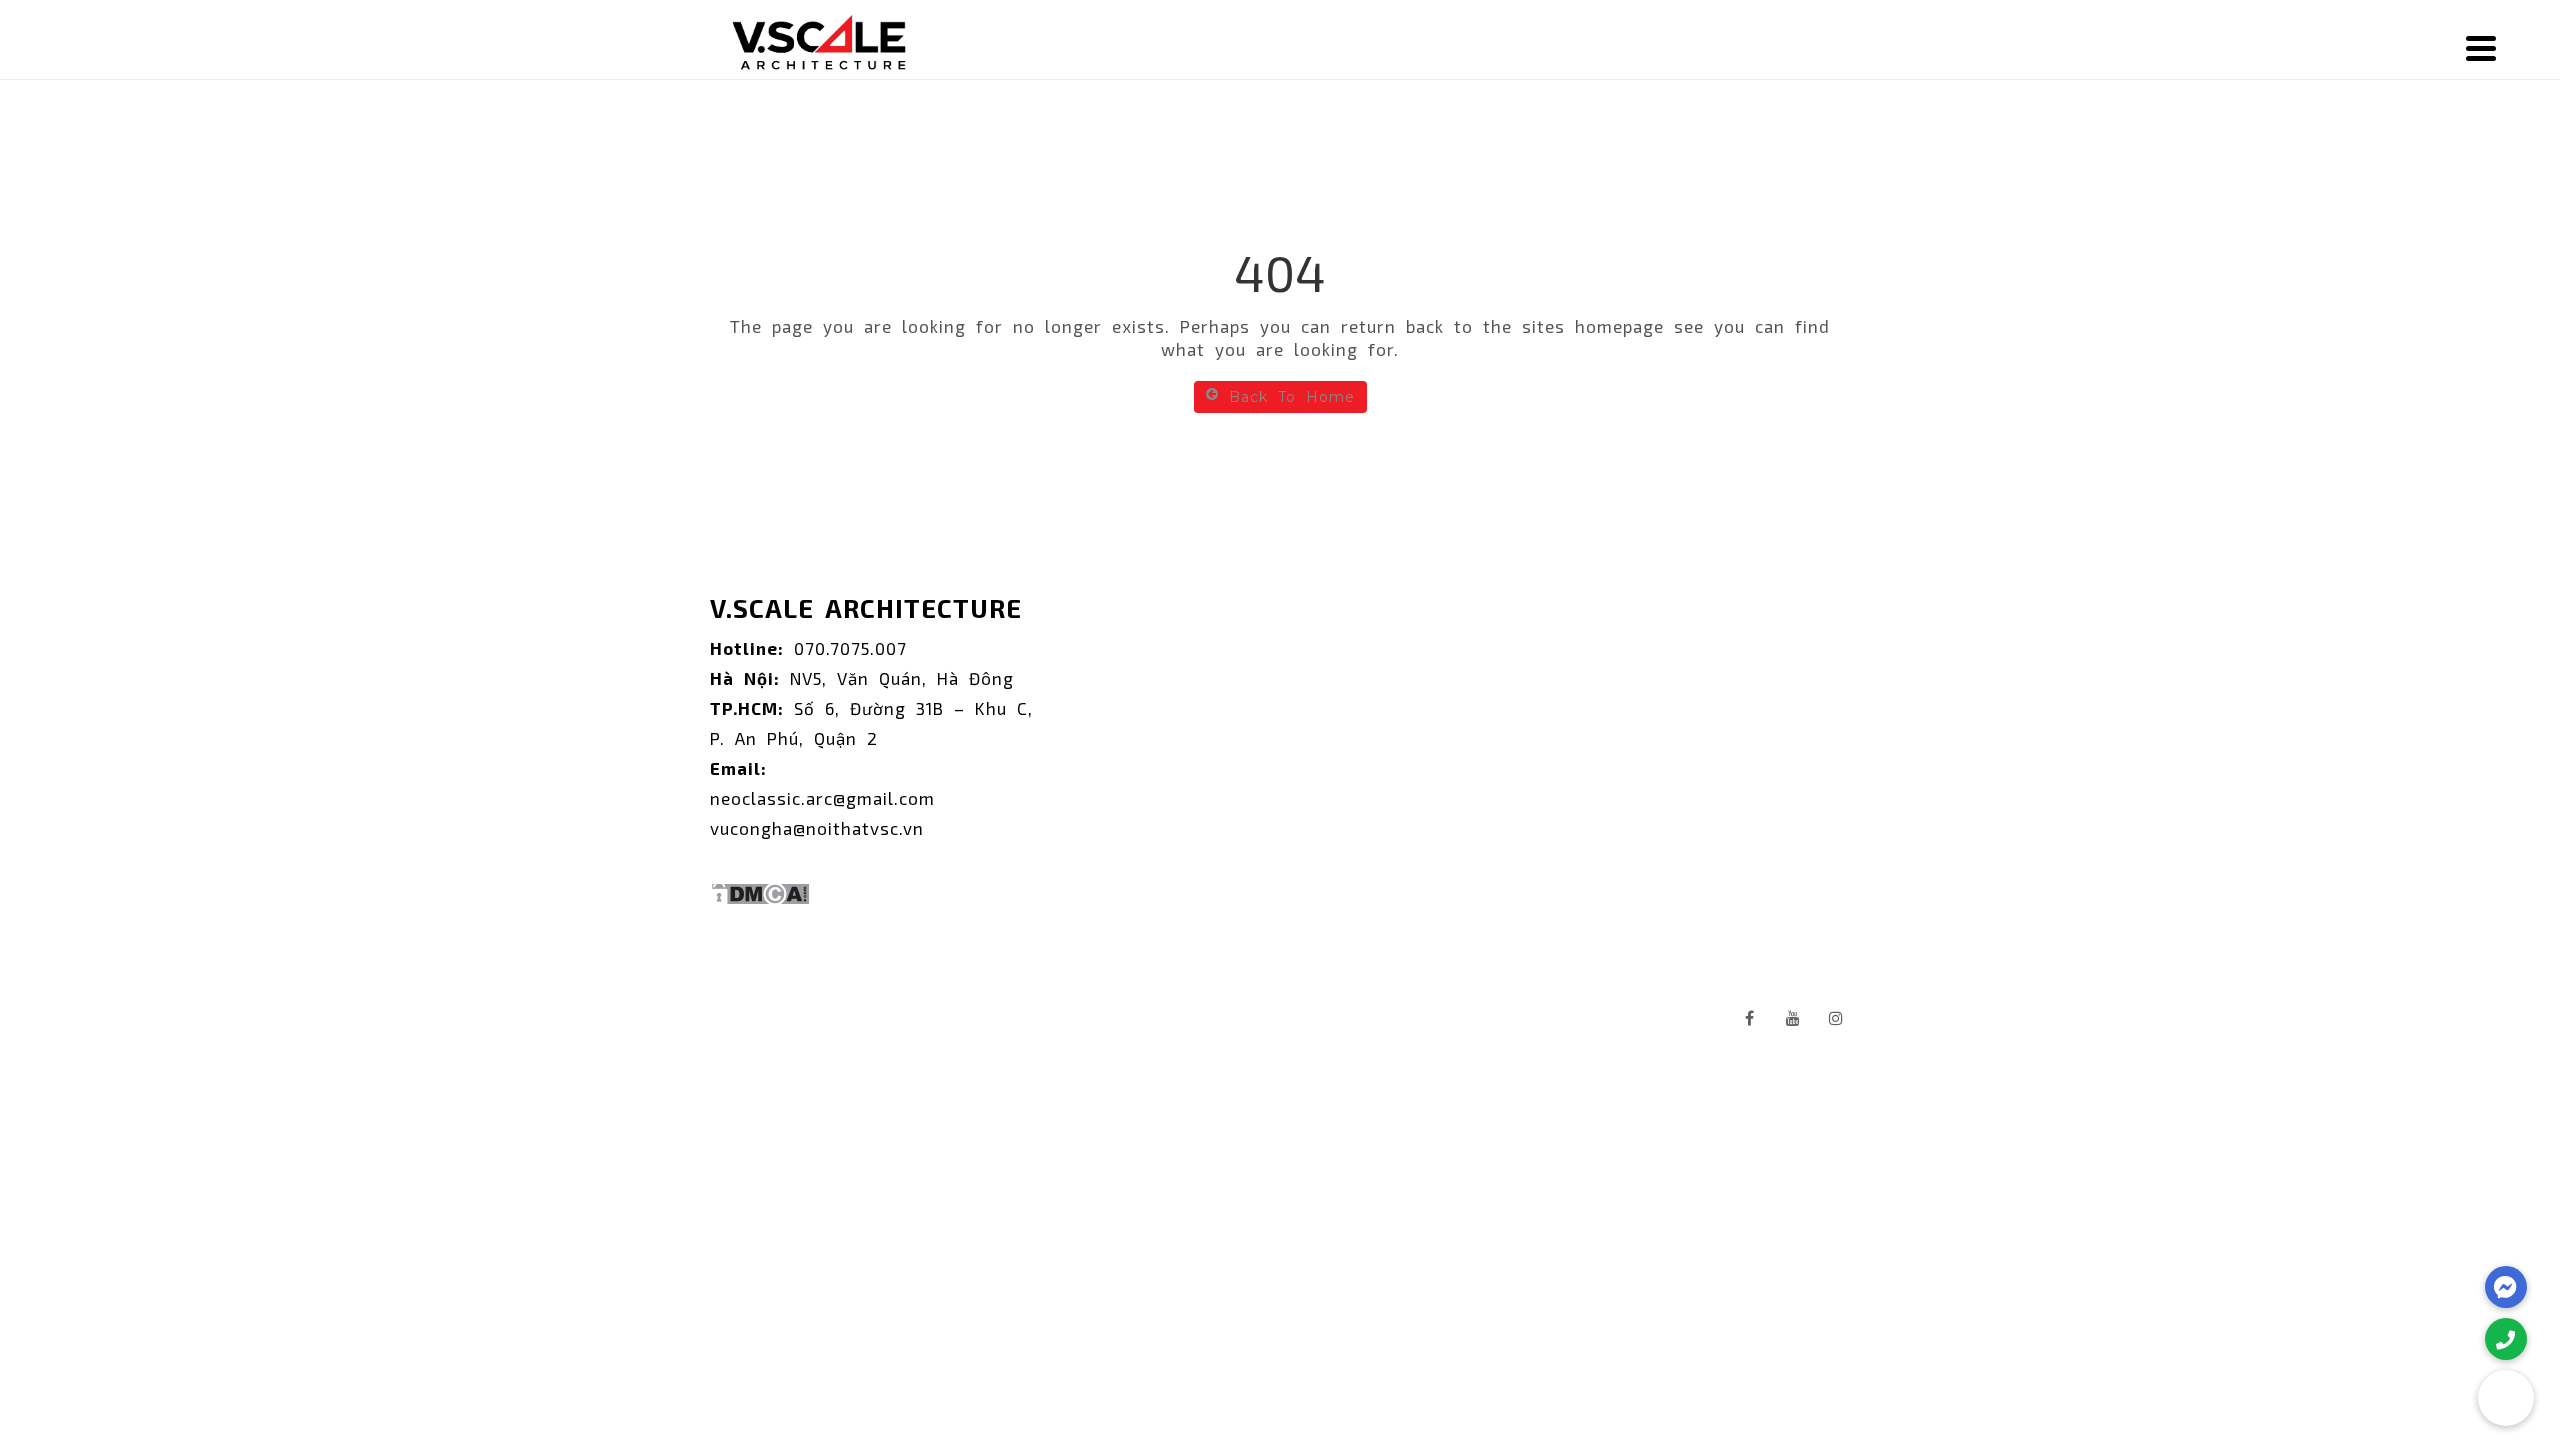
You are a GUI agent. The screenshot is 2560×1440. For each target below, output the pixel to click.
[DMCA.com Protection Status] (760, 887)
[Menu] (2481, 47)
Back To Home (1292, 397)
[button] (2506, 1398)
